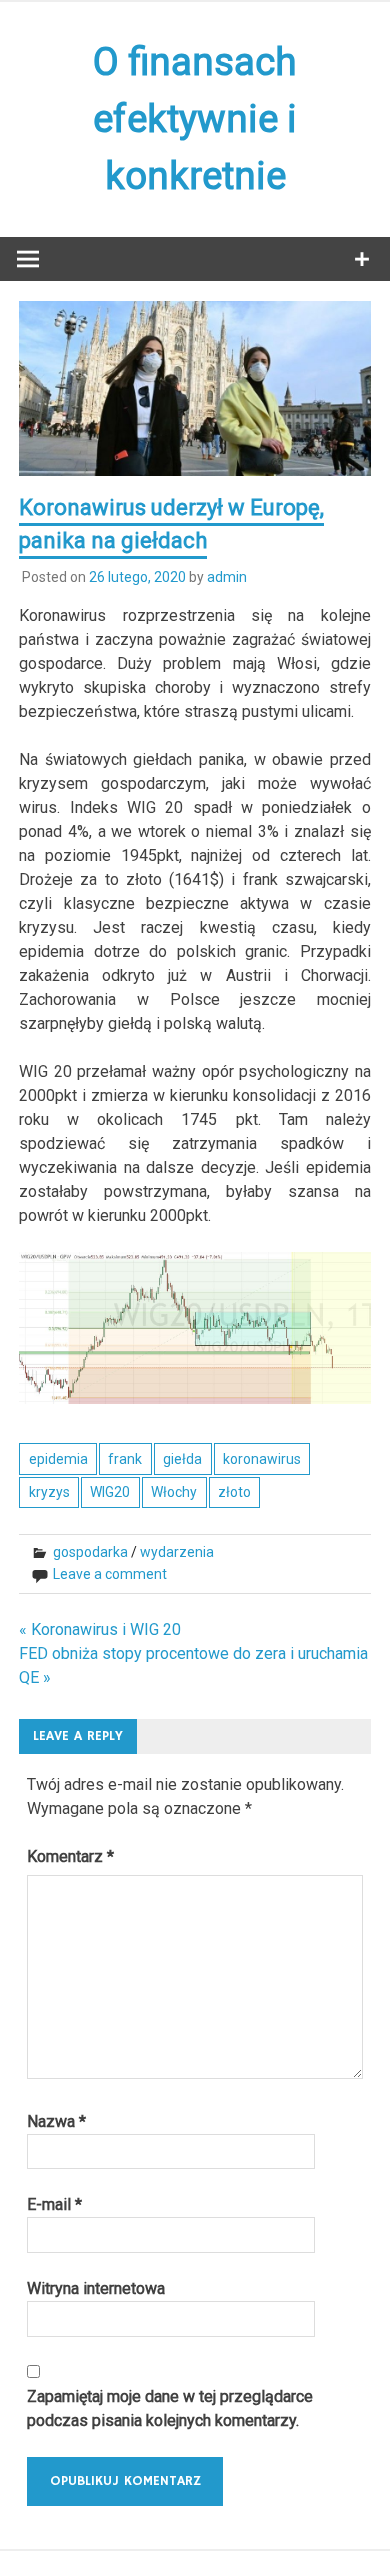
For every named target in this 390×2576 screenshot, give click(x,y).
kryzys (49, 1492)
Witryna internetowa (96, 2288)
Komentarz (70, 1856)
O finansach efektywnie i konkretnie (195, 119)
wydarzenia (177, 1552)
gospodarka (90, 1552)
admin (227, 577)
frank (125, 1459)
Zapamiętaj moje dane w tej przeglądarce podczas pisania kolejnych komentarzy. (170, 2408)
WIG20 (110, 1492)
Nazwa (56, 2121)
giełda (182, 1459)
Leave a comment (110, 1574)
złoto (234, 1492)
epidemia (58, 1459)
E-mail (54, 2204)
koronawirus (262, 1459)
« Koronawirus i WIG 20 (100, 1629)
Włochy (174, 1492)
